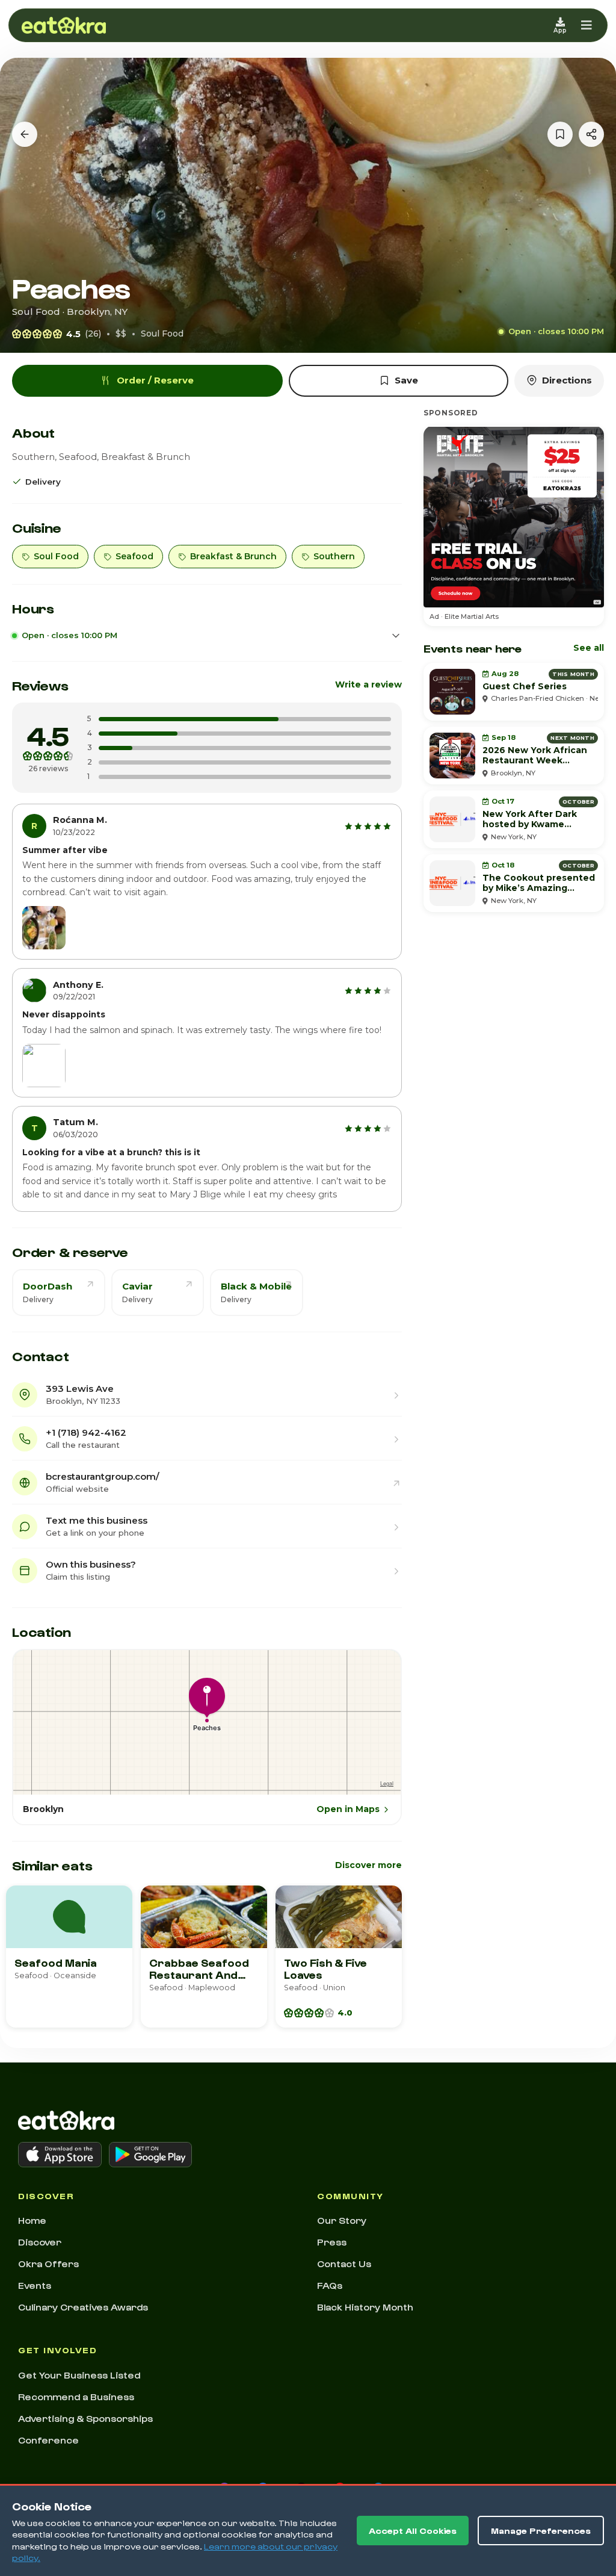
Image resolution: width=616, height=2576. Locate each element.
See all (589, 648)
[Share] (591, 134)
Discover (40, 2242)
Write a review (368, 684)
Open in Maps (348, 1809)
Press (332, 2242)
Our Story (342, 2220)
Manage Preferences (541, 2531)
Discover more (368, 1865)
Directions (567, 380)
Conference (48, 2440)
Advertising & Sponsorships (85, 2418)
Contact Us (344, 2264)
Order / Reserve (155, 380)
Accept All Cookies (413, 2531)
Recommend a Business (76, 2397)
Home (32, 2220)
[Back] (25, 134)
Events (35, 2285)
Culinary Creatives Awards (83, 2307)
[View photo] (44, 928)
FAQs (330, 2285)
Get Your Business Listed (79, 2375)
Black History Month (365, 2307)
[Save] (560, 134)
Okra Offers (48, 2264)
